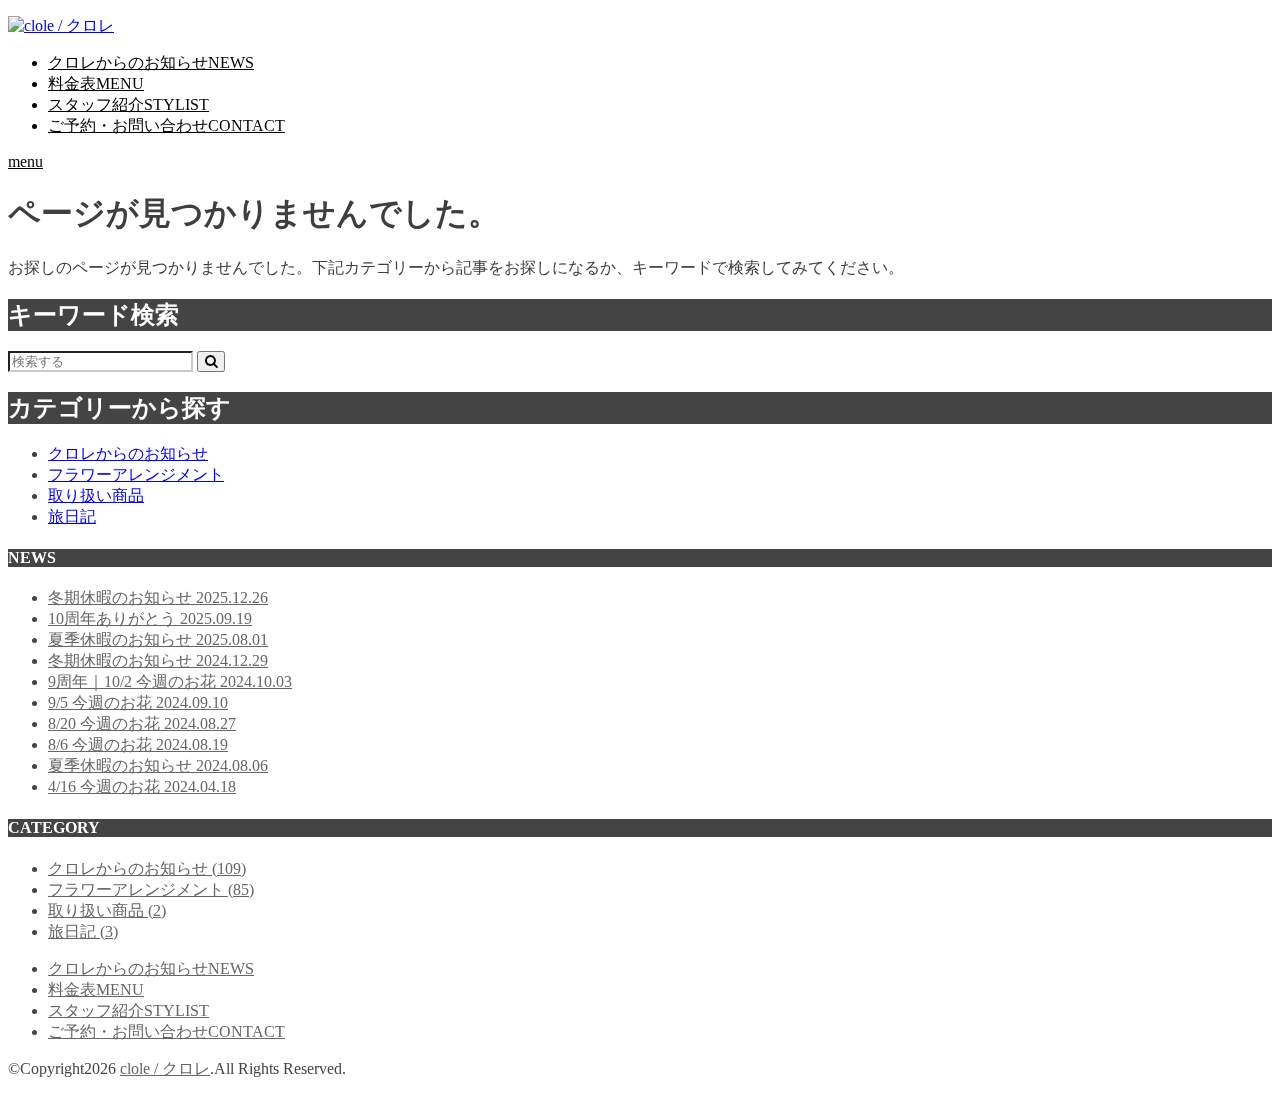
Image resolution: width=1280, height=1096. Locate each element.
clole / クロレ (165, 1068)
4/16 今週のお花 (142, 786)
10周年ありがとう (150, 618)
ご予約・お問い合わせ (166, 125)
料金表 (96, 83)
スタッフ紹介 (128, 104)
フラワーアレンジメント (136, 474)
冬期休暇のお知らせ (158, 597)
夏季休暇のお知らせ (158, 639)
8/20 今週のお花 (142, 723)
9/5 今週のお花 (138, 702)
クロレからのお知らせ (151, 62)
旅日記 (72, 516)
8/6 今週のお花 (138, 744)
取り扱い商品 (96, 495)
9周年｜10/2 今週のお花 (170, 681)
